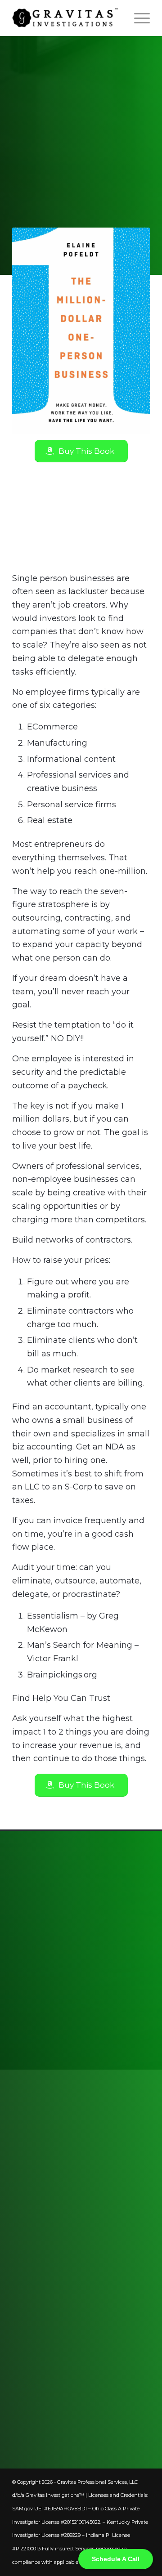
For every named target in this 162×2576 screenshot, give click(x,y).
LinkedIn (57, 2393)
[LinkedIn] (21, 2393)
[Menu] (137, 18)
